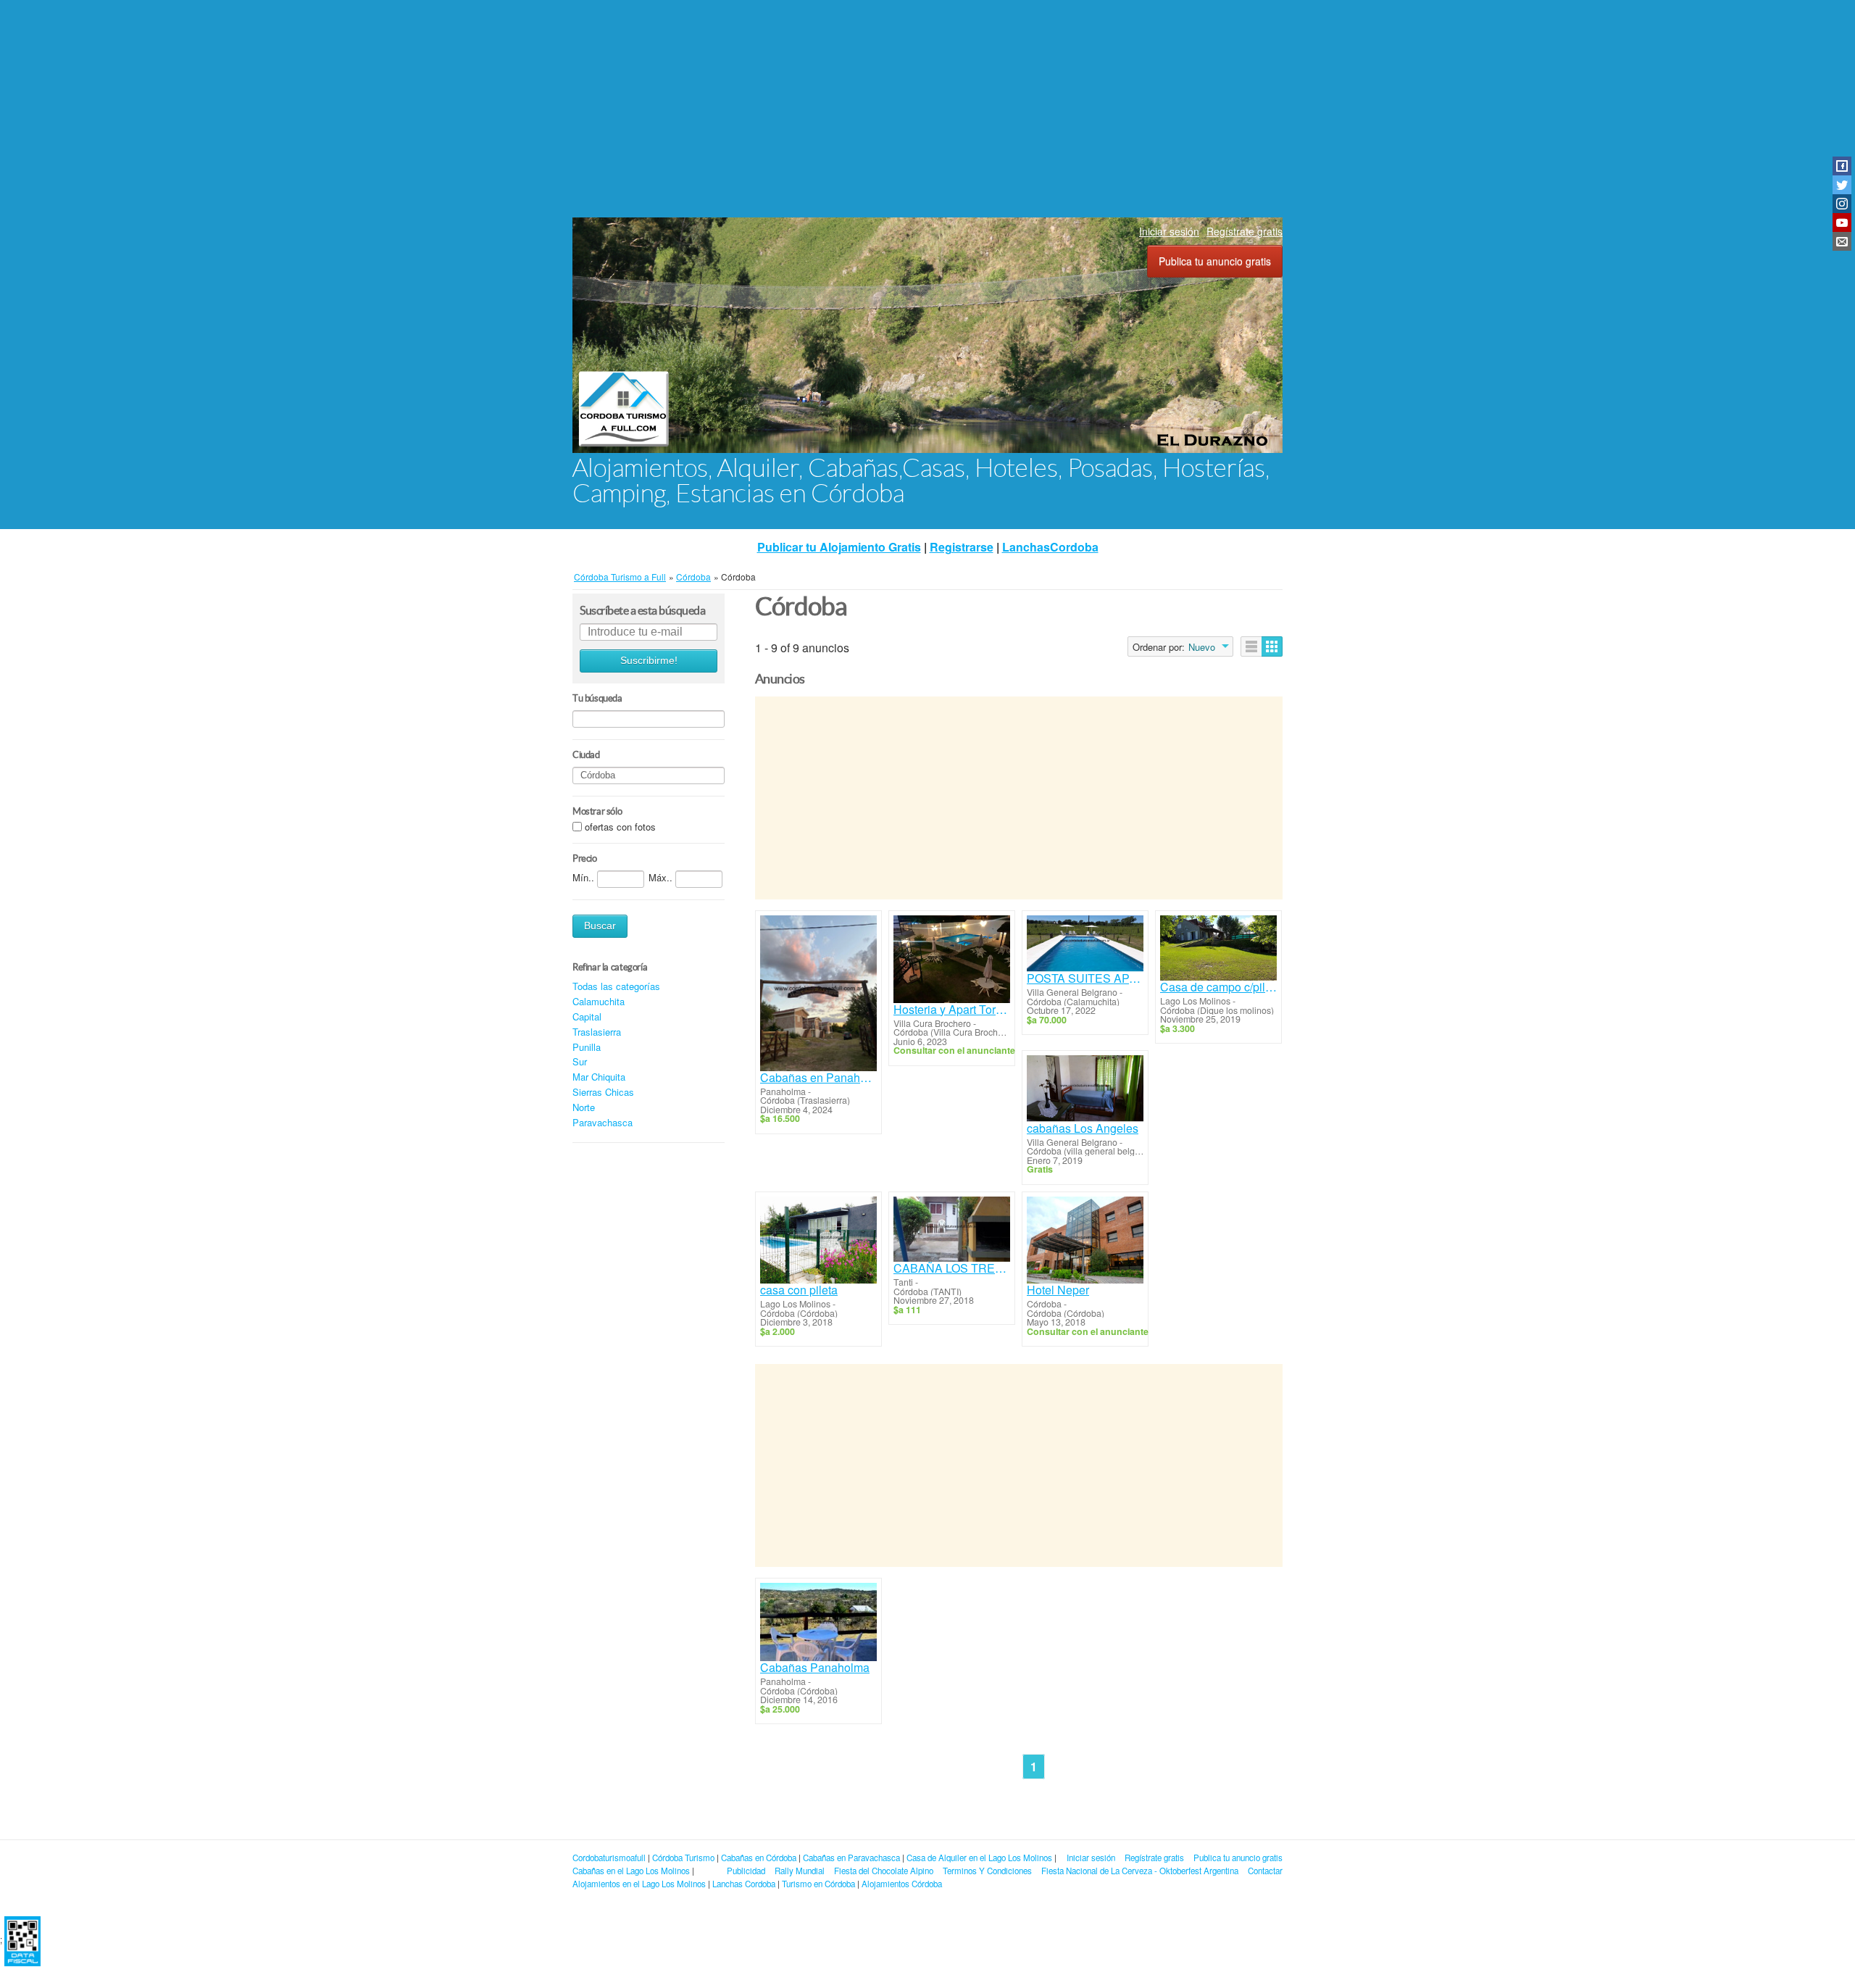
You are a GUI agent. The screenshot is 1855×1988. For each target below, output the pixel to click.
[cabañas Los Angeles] (1085, 1088)
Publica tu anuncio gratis (1215, 261)
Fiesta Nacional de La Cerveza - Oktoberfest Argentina (1140, 1871)
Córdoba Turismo (683, 1858)
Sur (580, 1061)
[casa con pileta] (818, 1240)
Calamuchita (599, 1001)
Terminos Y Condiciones (987, 1871)
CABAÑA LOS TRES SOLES (952, 1268)
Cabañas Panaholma (815, 1668)
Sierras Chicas (603, 1092)
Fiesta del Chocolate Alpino (884, 1871)
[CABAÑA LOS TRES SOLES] (952, 1230)
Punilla (587, 1047)
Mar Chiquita (599, 1077)
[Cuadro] (1272, 646)
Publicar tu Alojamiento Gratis (839, 547)
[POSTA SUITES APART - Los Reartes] (1085, 944)
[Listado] (1251, 646)
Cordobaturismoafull (609, 1858)
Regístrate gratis (1245, 231)
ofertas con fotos (620, 827)
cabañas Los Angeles (1083, 1128)
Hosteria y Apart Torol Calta (952, 1010)
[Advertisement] (927, 109)
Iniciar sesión (1169, 231)
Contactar (1265, 1871)
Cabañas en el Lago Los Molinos (631, 1871)
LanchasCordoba (1050, 547)
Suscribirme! (649, 661)
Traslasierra (597, 1032)
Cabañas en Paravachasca (851, 1858)
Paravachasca (603, 1122)
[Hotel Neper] (1085, 1240)
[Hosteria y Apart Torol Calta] (952, 959)
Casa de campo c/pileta (1218, 987)
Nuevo (1202, 647)
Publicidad (746, 1871)
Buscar (600, 926)
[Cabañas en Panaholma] (818, 993)
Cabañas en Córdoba (759, 1858)
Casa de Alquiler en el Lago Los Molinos (979, 1858)
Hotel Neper (1058, 1290)
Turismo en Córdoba (818, 1884)
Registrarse (962, 547)
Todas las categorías (616, 986)
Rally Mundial (800, 1871)
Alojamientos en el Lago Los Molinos (639, 1884)
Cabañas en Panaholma (818, 1078)
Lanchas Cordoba (744, 1884)
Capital (587, 1016)
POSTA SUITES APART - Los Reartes (1085, 978)
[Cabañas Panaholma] (818, 1622)
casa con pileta (799, 1290)
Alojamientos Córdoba (902, 1884)
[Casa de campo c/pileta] (1218, 948)
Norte (584, 1107)
